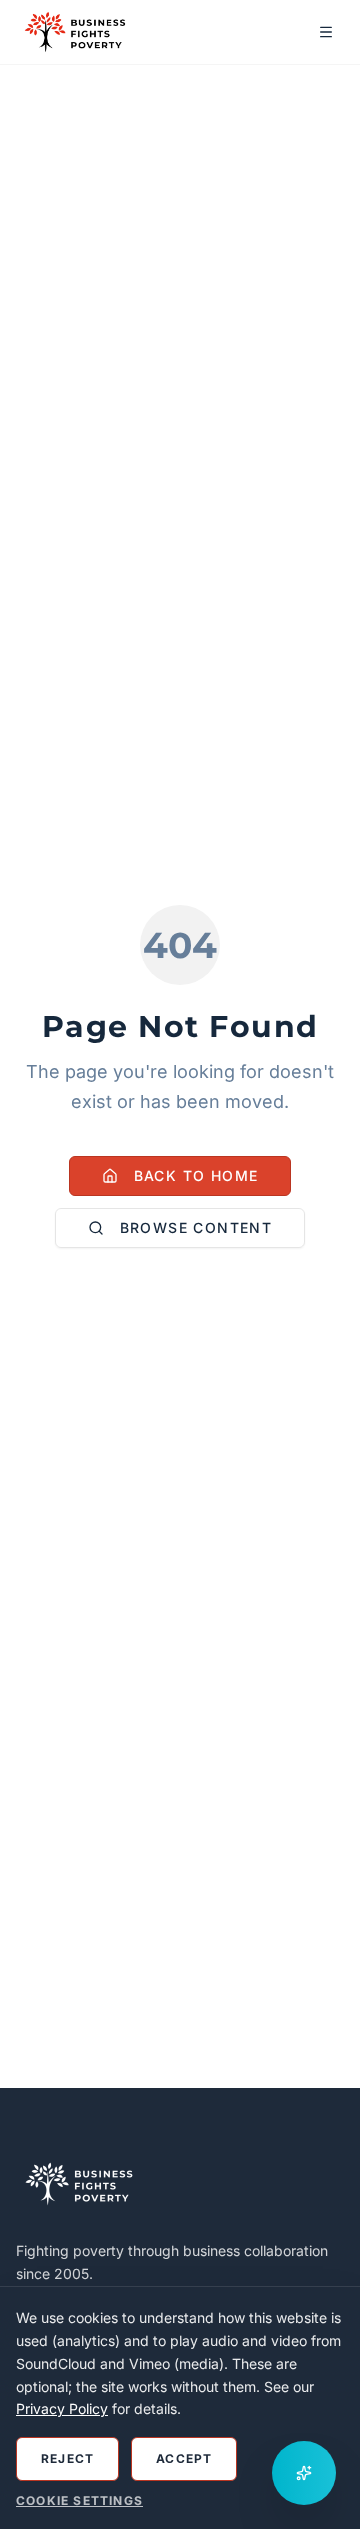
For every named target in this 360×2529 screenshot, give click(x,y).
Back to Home (196, 1175)
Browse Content (196, 1227)
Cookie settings (79, 2500)
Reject (67, 2458)
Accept (184, 2458)
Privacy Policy (62, 2408)
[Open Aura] (304, 2473)
